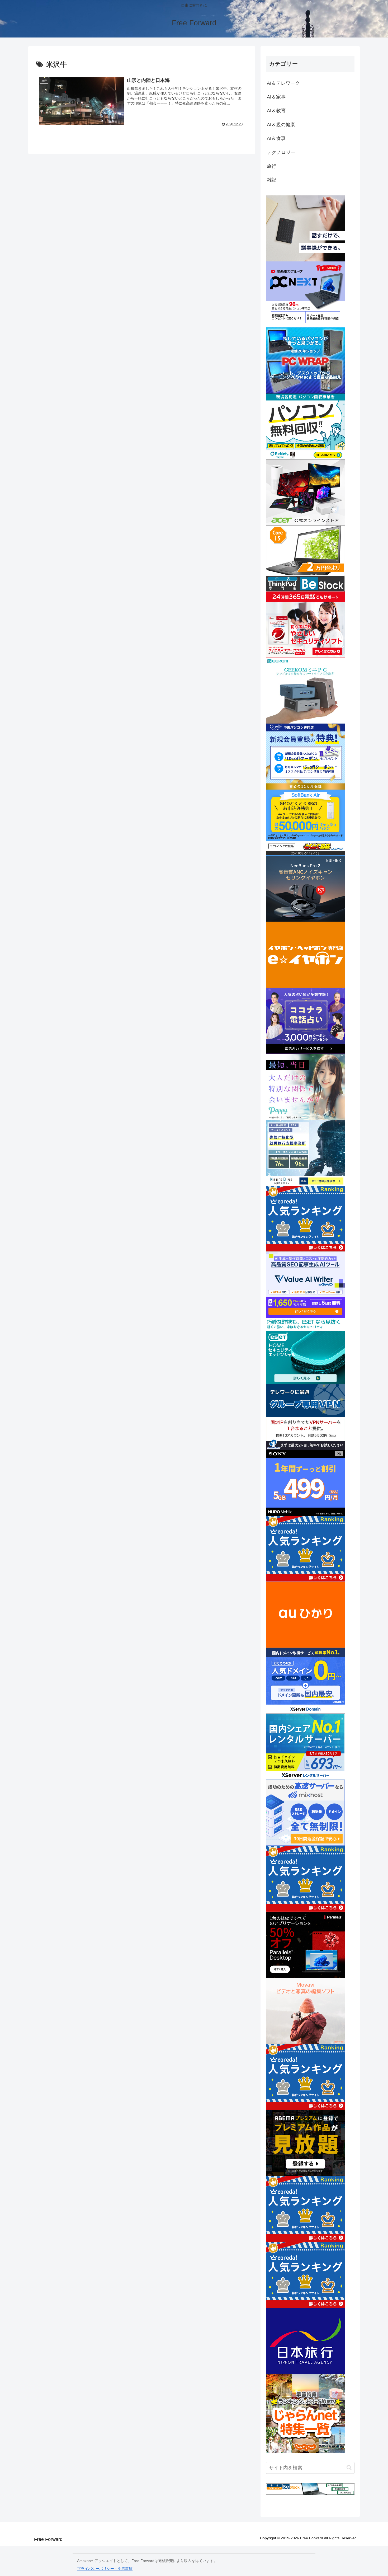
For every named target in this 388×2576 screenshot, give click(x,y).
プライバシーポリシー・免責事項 (105, 2569)
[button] (349, 2468)
